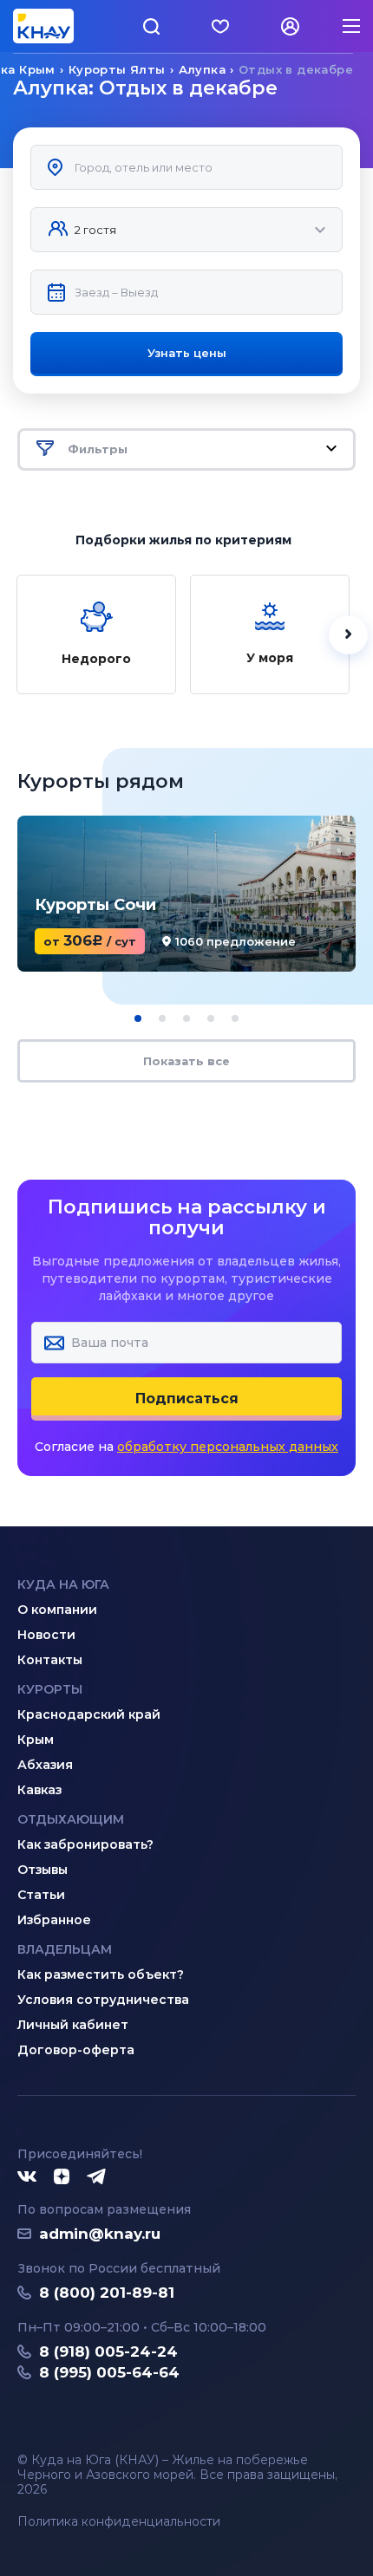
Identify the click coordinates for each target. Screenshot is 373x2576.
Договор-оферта (76, 2050)
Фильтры (98, 449)
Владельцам (65, 1949)
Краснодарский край (89, 1714)
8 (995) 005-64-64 (109, 2372)
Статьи (41, 1895)
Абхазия (45, 1765)
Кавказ (39, 1790)
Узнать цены (187, 353)
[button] (138, 1018)
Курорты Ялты (117, 69)
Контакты (50, 1660)
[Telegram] (97, 2177)
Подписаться (187, 1399)
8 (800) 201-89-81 (107, 2293)
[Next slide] (348, 635)
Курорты (50, 1689)
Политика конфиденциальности (119, 2522)
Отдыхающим (71, 1819)
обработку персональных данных (228, 1447)
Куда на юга (63, 1584)
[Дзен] (62, 2177)
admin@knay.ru (100, 2234)
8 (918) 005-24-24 (108, 2352)
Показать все (186, 1061)
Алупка (202, 69)
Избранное (54, 1920)
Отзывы (43, 1870)
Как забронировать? (85, 1844)
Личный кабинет (73, 2025)
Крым (36, 1740)
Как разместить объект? (101, 1974)
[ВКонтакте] (27, 2177)
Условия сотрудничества (103, 2000)
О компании (57, 1610)
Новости (46, 1635)
